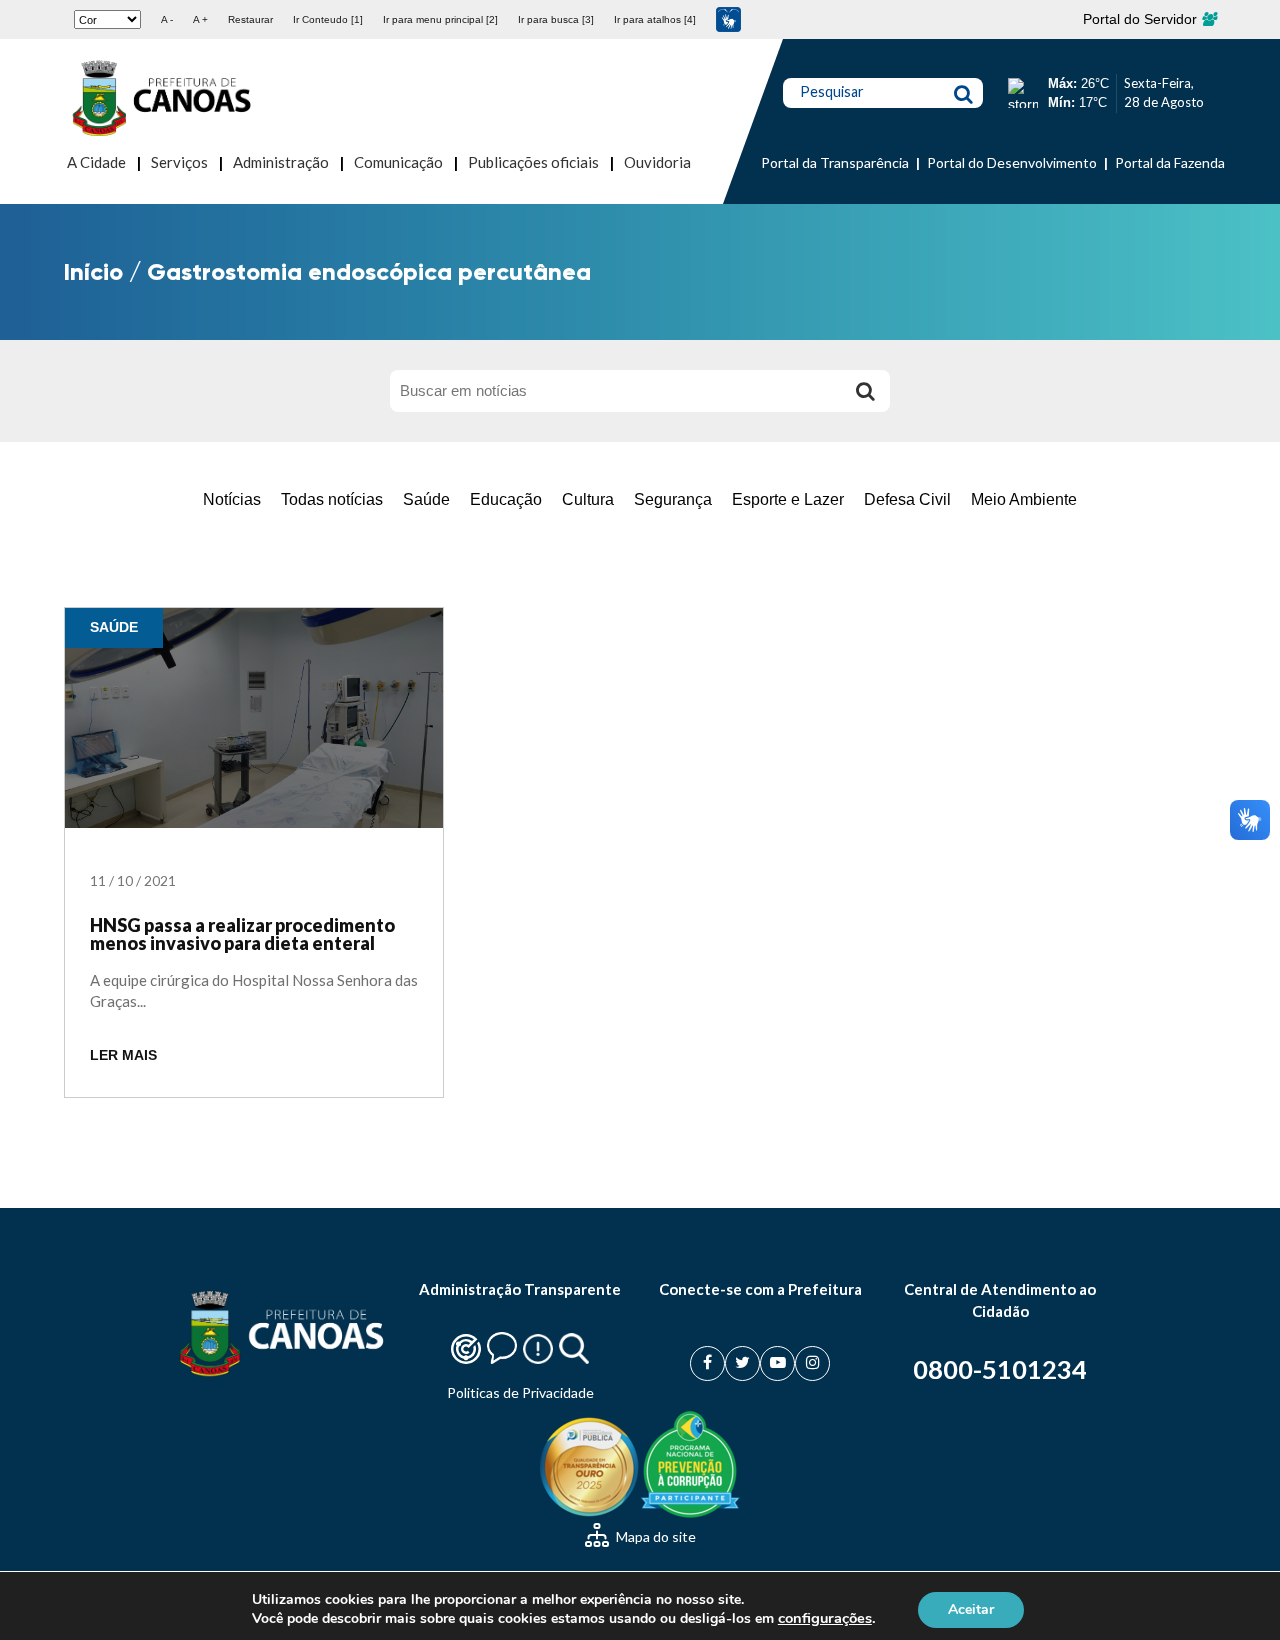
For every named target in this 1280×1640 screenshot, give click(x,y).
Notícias (232, 499)
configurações (825, 1618)
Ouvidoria (657, 162)
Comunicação (398, 162)
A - (167, 19)
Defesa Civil (907, 499)
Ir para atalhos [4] (655, 19)
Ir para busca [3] (556, 19)
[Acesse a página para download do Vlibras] (728, 19)
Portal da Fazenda (1170, 162)
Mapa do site (654, 1536)
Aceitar (971, 1608)
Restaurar (250, 19)
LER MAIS (123, 1055)
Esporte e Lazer (788, 499)
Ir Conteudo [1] (328, 19)
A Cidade (96, 162)
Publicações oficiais (533, 162)
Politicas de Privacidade (520, 1392)
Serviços (179, 162)
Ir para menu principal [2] (440, 19)
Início (93, 271)
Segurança (673, 499)
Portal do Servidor (1142, 19)
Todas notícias (332, 499)
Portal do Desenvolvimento (1012, 162)
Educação (506, 499)
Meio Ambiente (1024, 499)
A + (200, 19)
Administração (281, 162)
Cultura (588, 499)
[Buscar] (865, 391)
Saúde (426, 499)
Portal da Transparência (835, 162)
